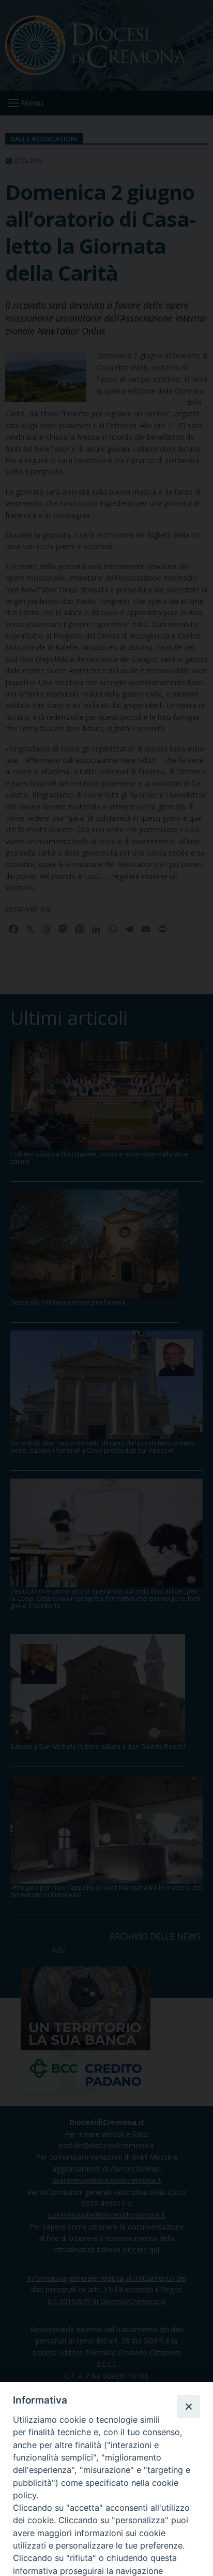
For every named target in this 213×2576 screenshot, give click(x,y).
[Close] (188, 2406)
